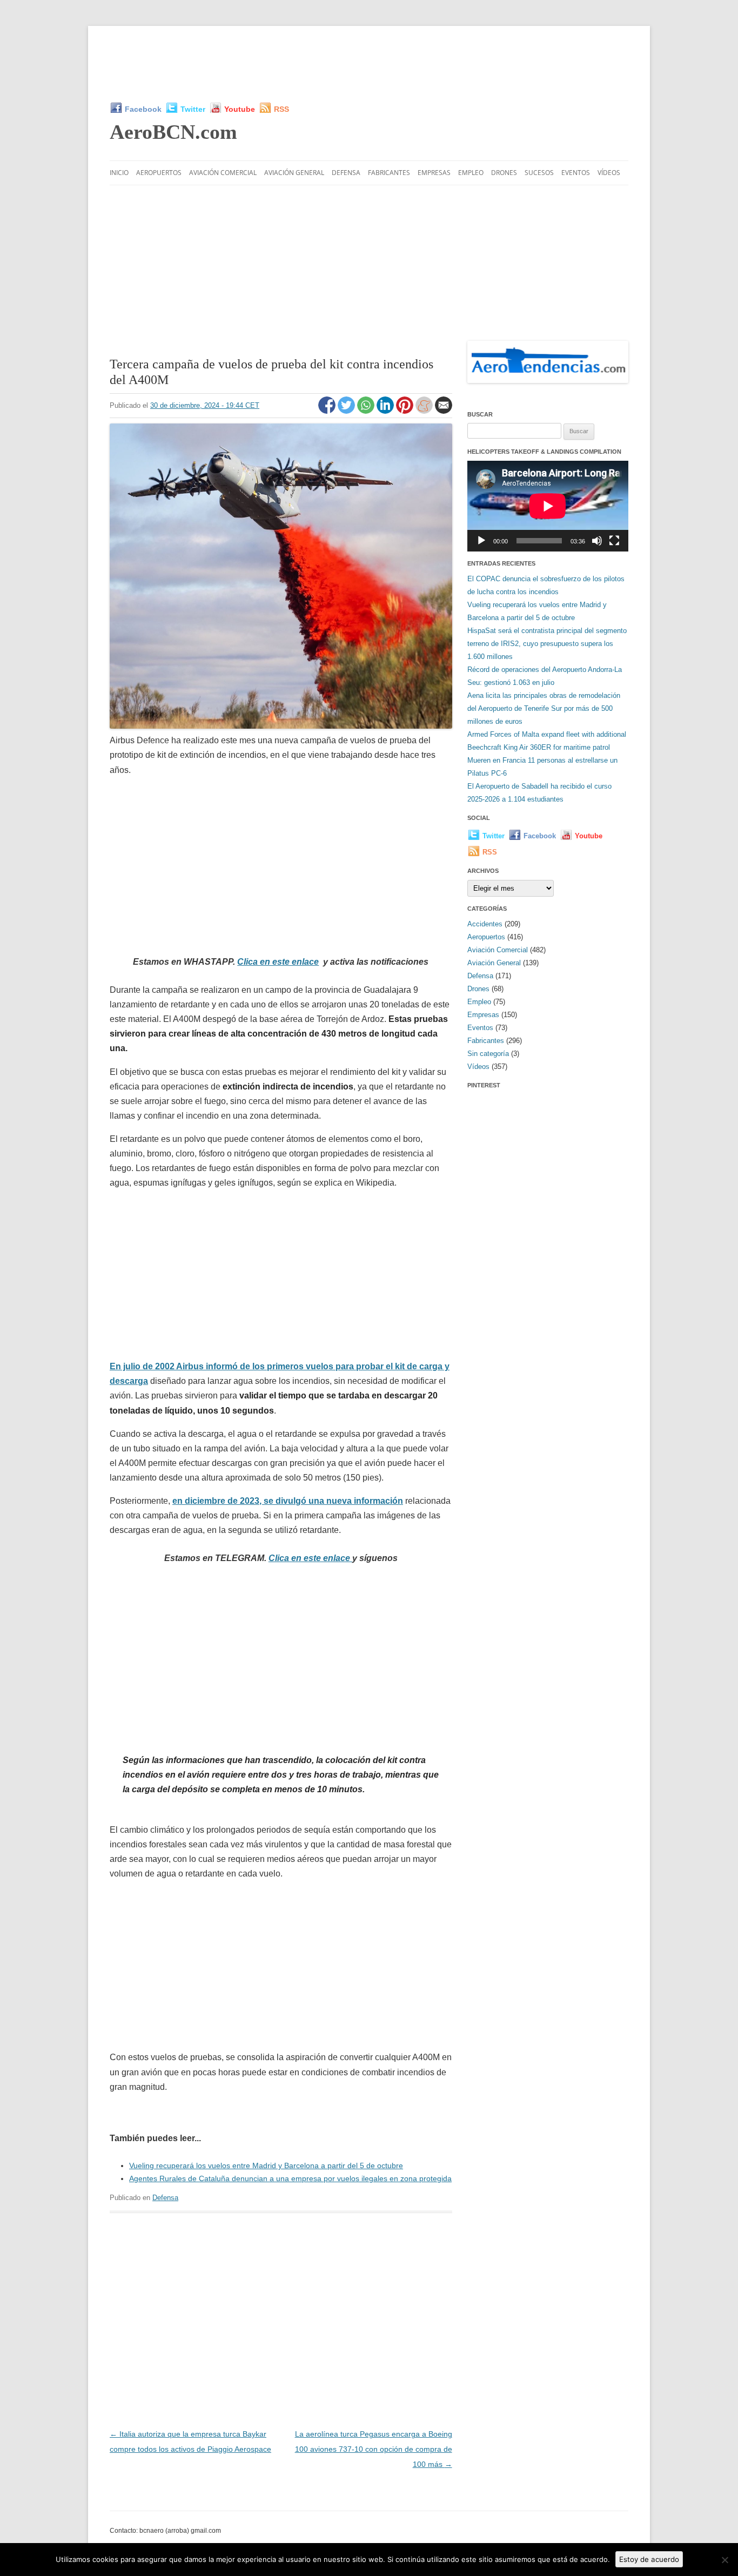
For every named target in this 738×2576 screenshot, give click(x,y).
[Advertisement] (369, 64)
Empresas (434, 173)
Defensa (346, 173)
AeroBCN (173, 132)
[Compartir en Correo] (444, 411)
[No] (724, 2560)
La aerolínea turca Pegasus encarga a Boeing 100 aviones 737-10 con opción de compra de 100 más (374, 2449)
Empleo (471, 173)
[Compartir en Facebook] (328, 411)
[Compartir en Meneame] (425, 411)
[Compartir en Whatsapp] (367, 411)
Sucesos (539, 173)
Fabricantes (389, 173)
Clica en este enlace (278, 962)
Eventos (576, 173)
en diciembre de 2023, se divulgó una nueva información (288, 1501)
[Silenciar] (597, 541)
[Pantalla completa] (614, 541)
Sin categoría (488, 1054)
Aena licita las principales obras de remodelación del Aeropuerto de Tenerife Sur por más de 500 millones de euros (544, 708)
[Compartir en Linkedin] (386, 411)
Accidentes (485, 924)
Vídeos (609, 173)
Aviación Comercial (223, 173)
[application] (548, 506)
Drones (504, 173)
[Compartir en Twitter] (347, 411)
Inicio (119, 173)
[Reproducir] (481, 541)
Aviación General (294, 173)
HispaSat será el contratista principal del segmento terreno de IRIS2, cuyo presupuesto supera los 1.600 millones (547, 644)
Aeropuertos (159, 173)
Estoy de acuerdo (649, 2559)
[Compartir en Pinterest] (406, 411)
